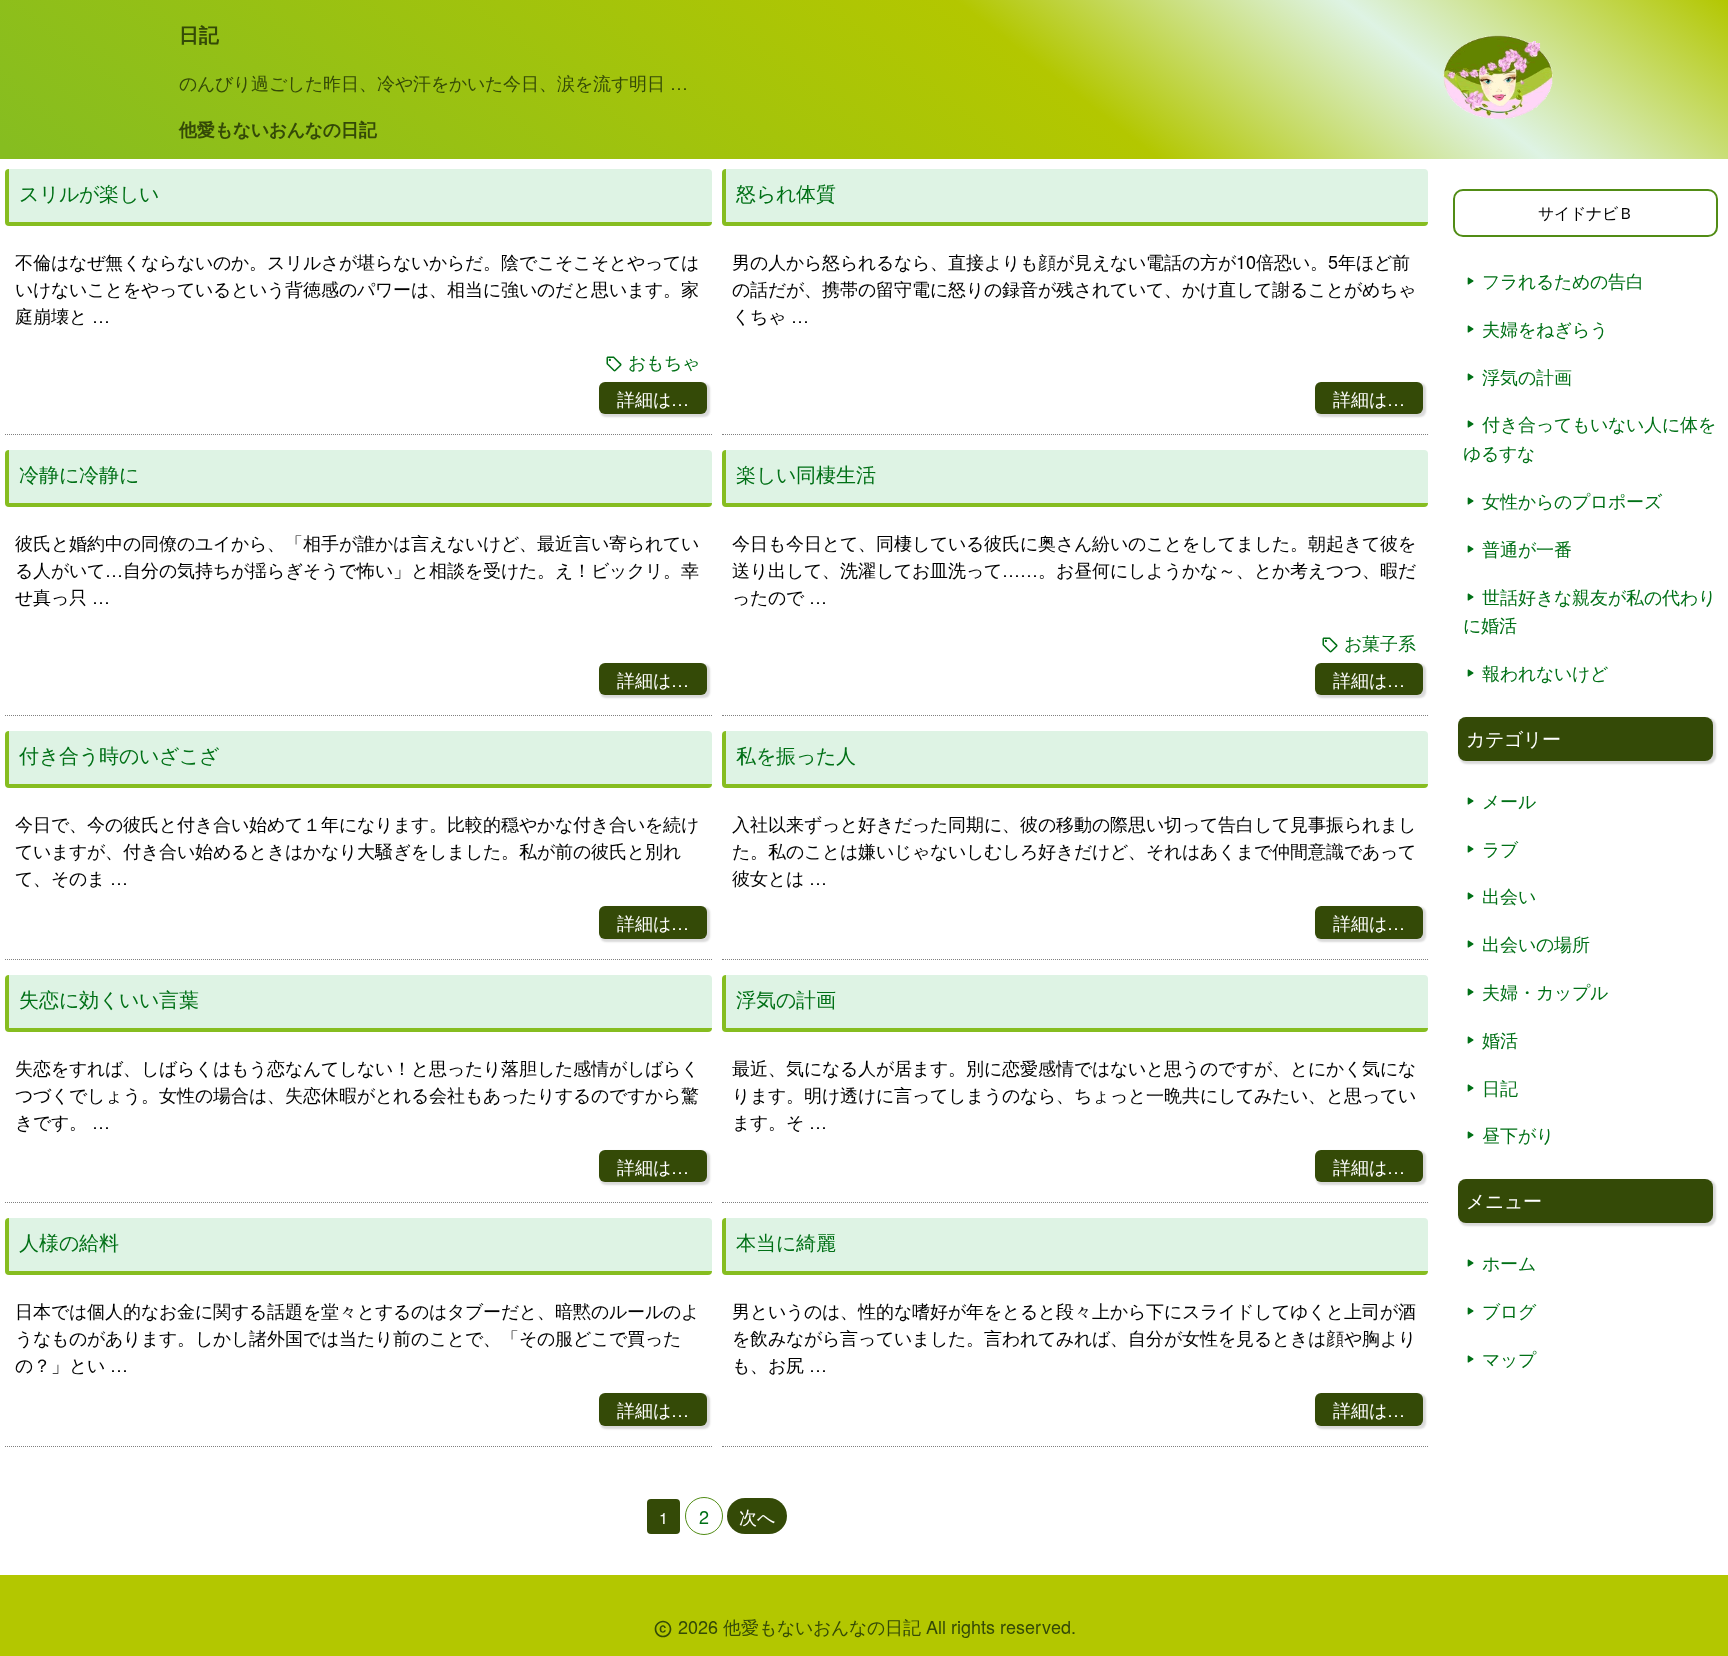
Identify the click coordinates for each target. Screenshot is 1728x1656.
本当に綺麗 (786, 1242)
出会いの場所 (1536, 943)
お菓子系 (1380, 642)
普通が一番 (1527, 548)
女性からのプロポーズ (1572, 500)
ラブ (1500, 848)
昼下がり (1518, 1134)
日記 (1500, 1087)
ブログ (1509, 1310)
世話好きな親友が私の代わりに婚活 (1589, 610)
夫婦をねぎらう (1545, 328)
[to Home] (1498, 112)
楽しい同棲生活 (806, 474)
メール (1509, 800)
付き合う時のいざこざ (119, 755)
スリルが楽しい (89, 193)
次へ (757, 1516)
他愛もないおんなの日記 (278, 129)
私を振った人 (796, 755)
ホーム (1509, 1262)
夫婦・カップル (1545, 991)
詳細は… (653, 398)
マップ (1509, 1358)
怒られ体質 (786, 193)
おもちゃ (664, 361)
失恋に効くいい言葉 (109, 999)
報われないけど (1545, 672)
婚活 (1500, 1039)
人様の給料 (69, 1242)
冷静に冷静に (79, 474)
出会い (1509, 895)
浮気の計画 (786, 999)
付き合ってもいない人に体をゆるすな (1589, 437)
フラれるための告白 (1563, 280)
